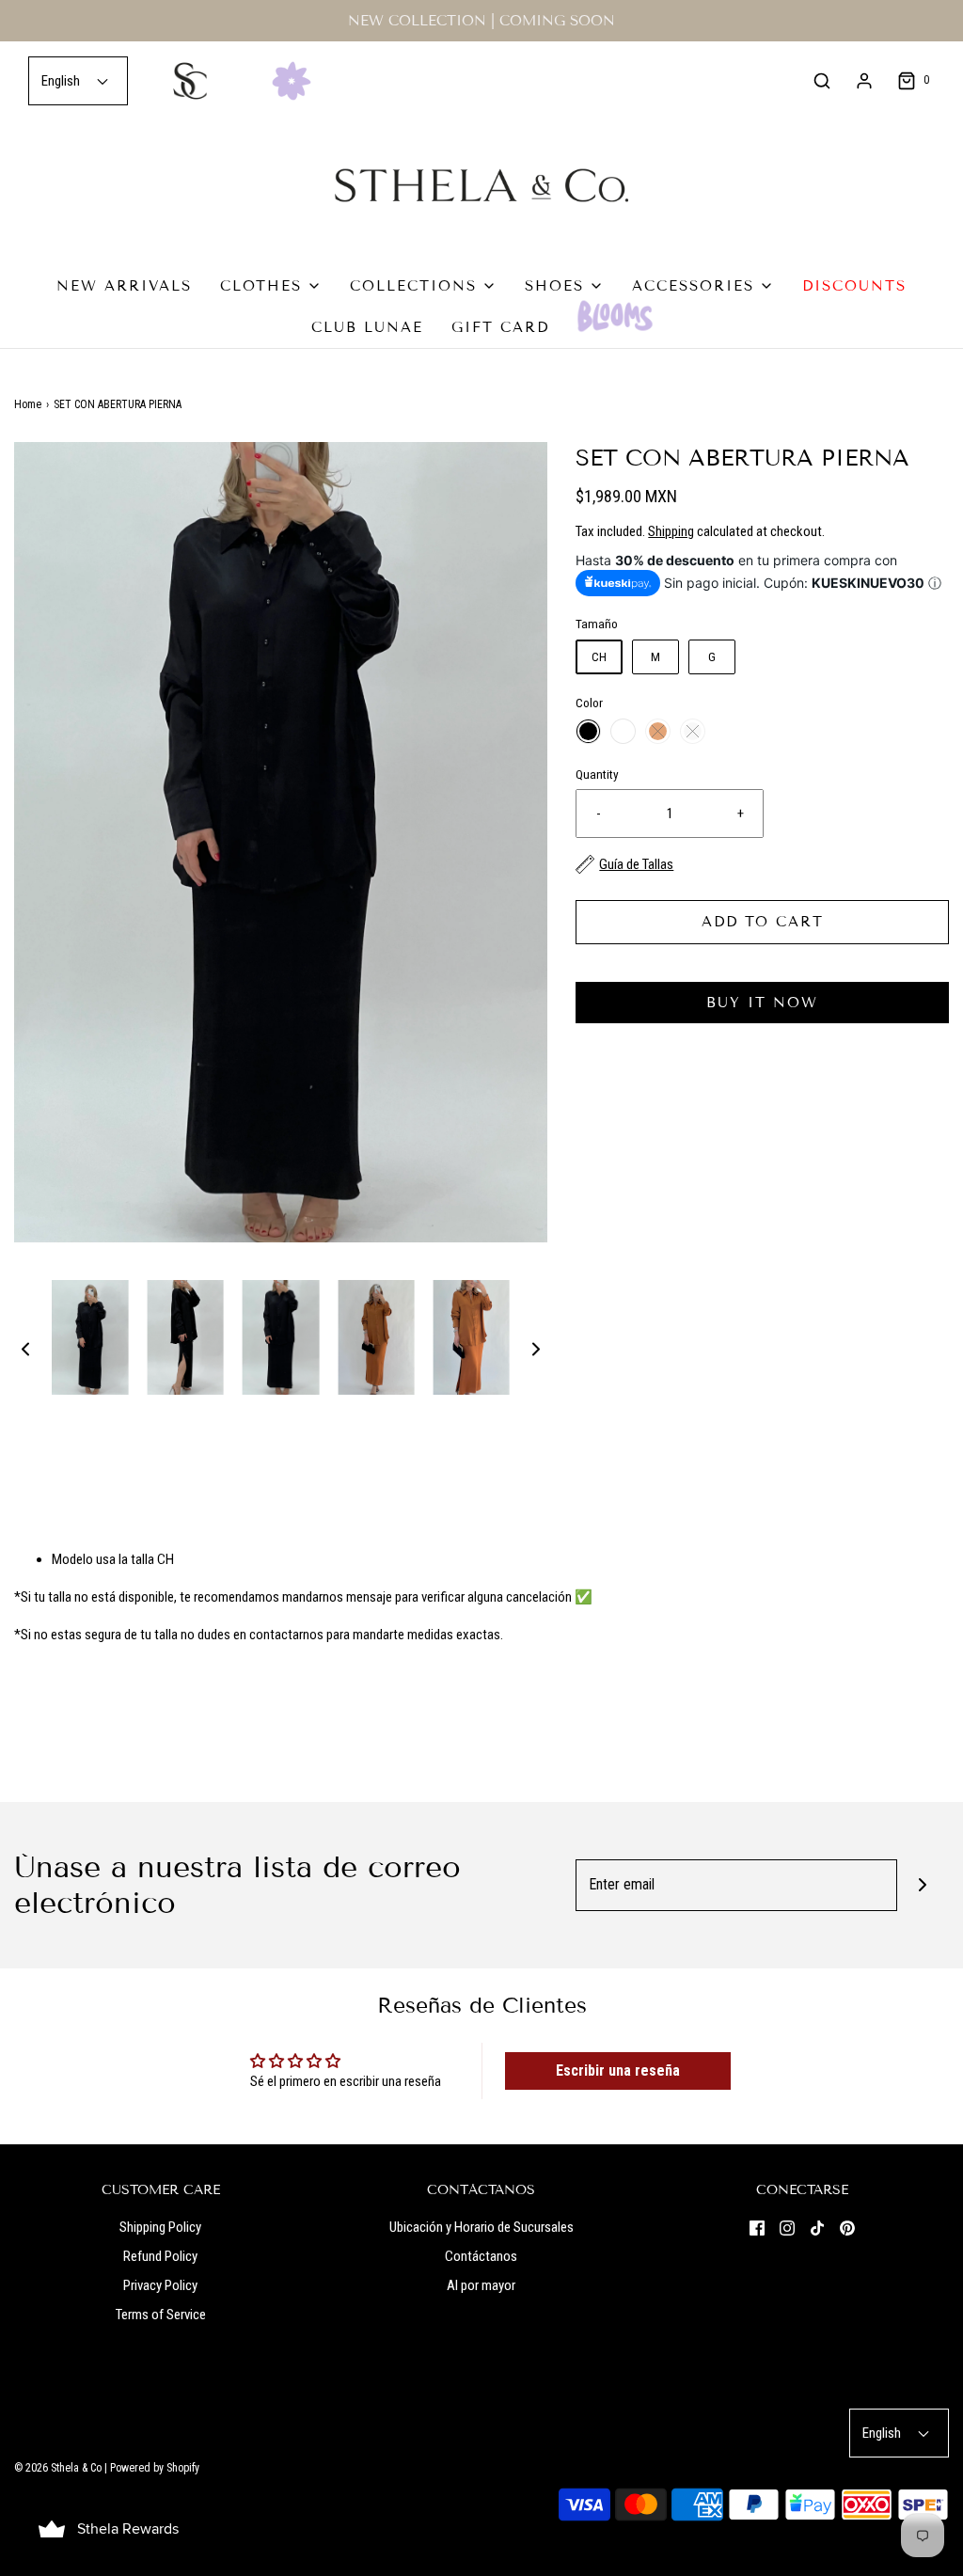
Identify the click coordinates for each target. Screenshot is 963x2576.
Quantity (597, 774)
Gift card (500, 327)
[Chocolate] (658, 731)
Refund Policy (160, 2256)
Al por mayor (481, 2285)
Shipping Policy (160, 2227)
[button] (25, 1348)
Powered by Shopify (155, 2468)
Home (28, 404)
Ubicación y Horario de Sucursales (481, 2227)
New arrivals (124, 286)
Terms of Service (161, 2315)
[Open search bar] (822, 81)
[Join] (923, 1885)
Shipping (671, 531)
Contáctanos (481, 2256)
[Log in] (864, 81)
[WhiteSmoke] (693, 731)
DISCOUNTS (854, 286)
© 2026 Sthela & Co (58, 2468)
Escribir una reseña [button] (618, 2070)
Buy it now (762, 1003)
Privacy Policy (160, 2285)
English (62, 81)
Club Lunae (367, 327)
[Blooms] (615, 316)
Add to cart (763, 922)
